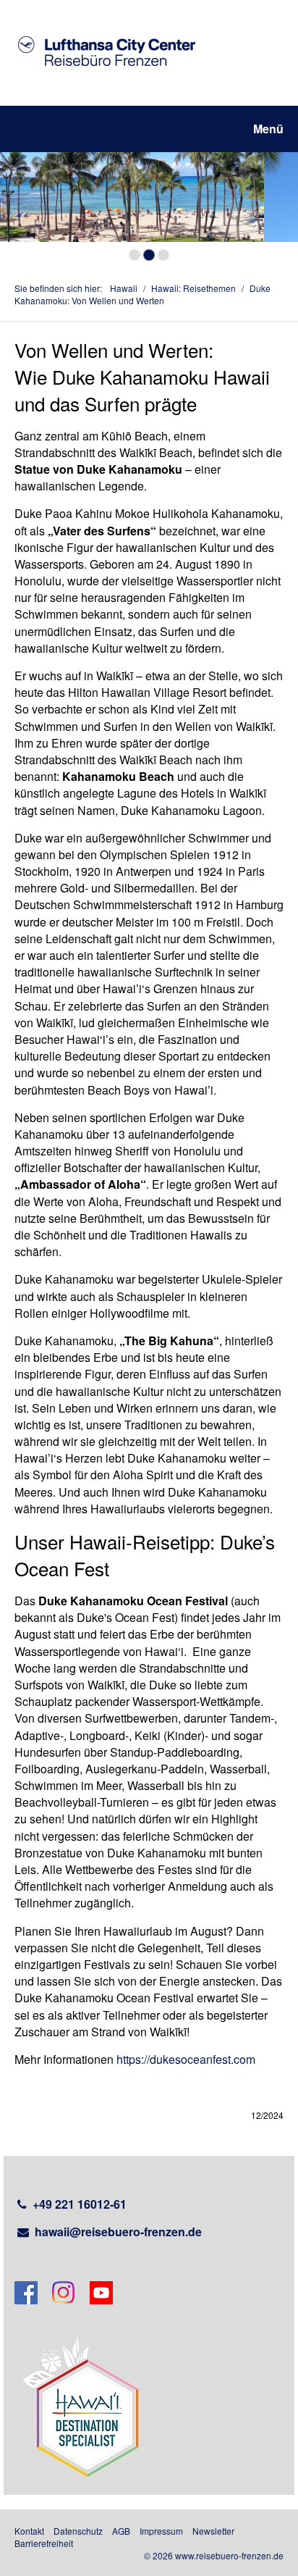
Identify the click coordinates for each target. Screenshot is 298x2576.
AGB (121, 2531)
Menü (268, 129)
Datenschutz (78, 2531)
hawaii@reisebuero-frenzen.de (118, 2232)
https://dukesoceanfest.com (186, 2059)
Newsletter (213, 2531)
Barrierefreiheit (44, 2543)
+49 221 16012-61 (80, 2204)
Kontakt (29, 2531)
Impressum (161, 2531)
